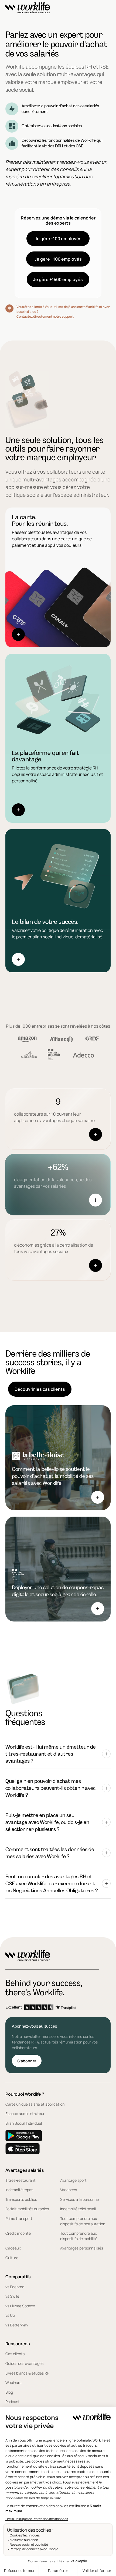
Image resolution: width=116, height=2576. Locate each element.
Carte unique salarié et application (35, 2104)
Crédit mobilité (18, 2233)
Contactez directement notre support (45, 316)
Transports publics (21, 2199)
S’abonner (27, 2061)
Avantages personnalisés (82, 2248)
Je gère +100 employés (58, 259)
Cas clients (15, 2354)
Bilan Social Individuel (24, 2123)
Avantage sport (73, 2180)
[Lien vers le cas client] (58, 1458)
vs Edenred (15, 2287)
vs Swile (12, 2296)
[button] (58, 1754)
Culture (12, 2258)
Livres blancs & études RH (28, 2373)
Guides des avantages (24, 2363)
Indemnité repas (19, 2190)
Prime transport (19, 2218)
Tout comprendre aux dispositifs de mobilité (79, 2236)
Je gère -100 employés (58, 239)
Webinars (13, 2382)
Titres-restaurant (21, 2180)
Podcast (13, 2402)
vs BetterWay (17, 2325)
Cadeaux (13, 2248)
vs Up (10, 2315)
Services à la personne (79, 2199)
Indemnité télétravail (78, 2209)
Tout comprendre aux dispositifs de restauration (83, 2221)
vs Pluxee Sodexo (20, 2306)
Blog (9, 2392)
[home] (28, 9)
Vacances (69, 2190)
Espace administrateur (25, 2114)
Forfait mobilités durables (27, 2209)
